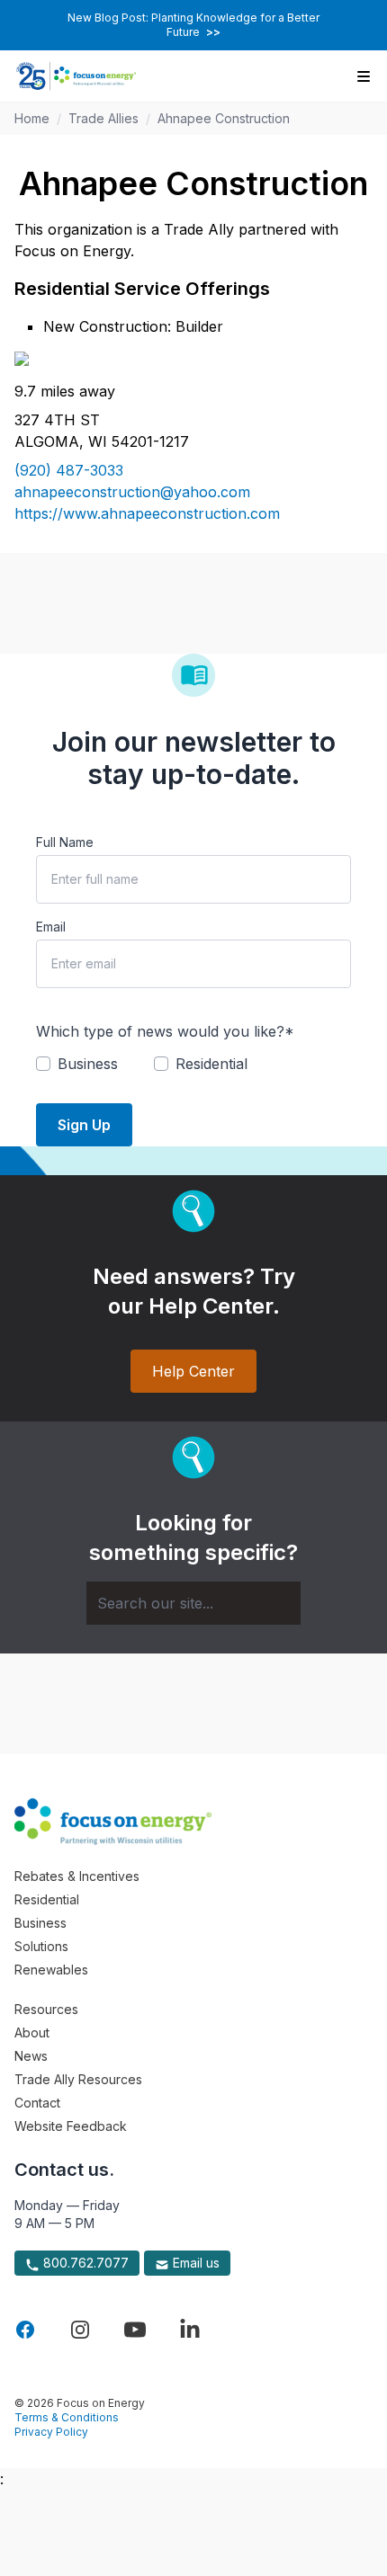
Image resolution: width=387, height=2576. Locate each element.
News (31, 2056)
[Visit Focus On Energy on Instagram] (80, 2330)
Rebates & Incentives (77, 1876)
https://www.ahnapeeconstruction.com (147, 513)
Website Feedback (71, 2126)
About (32, 2032)
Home (32, 118)
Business (40, 1923)
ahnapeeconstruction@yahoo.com (132, 492)
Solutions (41, 1946)
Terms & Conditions (67, 2417)
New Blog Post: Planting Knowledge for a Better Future (193, 25)
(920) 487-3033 (69, 470)
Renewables (51, 1970)
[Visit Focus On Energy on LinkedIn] (190, 2330)
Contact (37, 2103)
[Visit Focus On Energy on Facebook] (25, 2330)
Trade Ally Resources (78, 2079)
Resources (46, 2009)
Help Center (193, 1371)
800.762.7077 (84, 2263)
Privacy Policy (51, 2432)
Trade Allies (103, 118)
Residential (47, 1899)
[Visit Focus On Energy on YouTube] (135, 2330)
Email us (194, 2263)
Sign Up (84, 1125)
